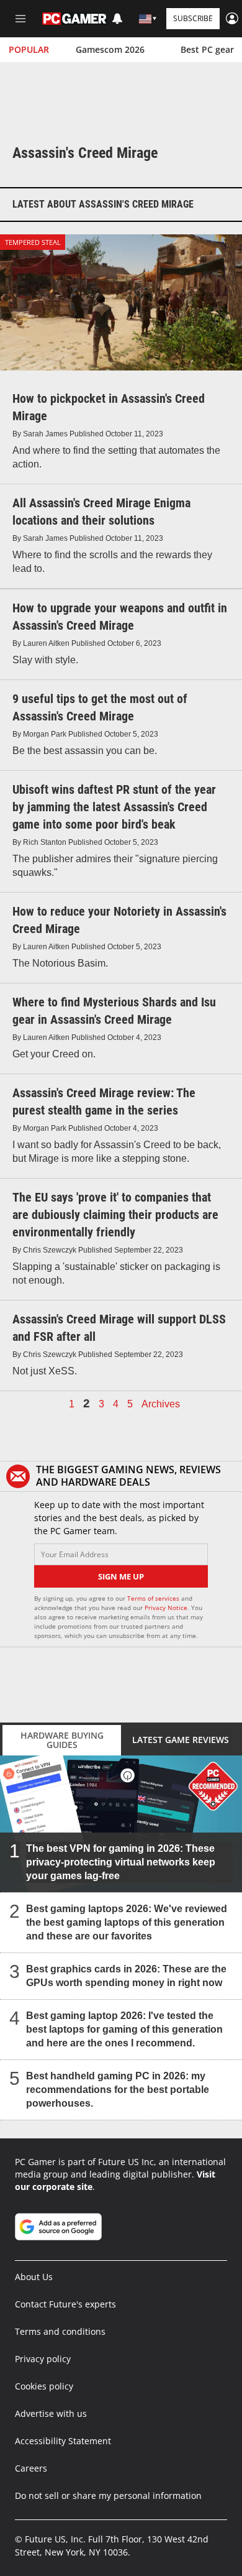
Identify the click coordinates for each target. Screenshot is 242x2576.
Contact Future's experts (65, 2304)
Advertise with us (51, 2413)
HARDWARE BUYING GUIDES (62, 1740)
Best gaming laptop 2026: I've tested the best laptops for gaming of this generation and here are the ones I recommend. (124, 2029)
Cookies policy (44, 2386)
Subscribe (193, 18)
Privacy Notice (166, 1608)
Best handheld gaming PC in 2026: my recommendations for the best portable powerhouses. (118, 2089)
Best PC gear (207, 49)
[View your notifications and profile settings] (117, 19)
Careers (31, 2468)
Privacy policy (43, 2359)
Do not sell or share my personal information (108, 2495)
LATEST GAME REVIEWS (181, 1740)
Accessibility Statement (63, 2441)
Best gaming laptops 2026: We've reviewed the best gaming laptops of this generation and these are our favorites (127, 1922)
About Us (34, 2277)
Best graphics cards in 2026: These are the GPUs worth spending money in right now (126, 1975)
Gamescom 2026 (110, 49)
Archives (161, 1404)
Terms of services (154, 1598)
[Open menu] (20, 19)
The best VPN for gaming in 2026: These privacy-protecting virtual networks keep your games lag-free (121, 1861)
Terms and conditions (60, 2331)
